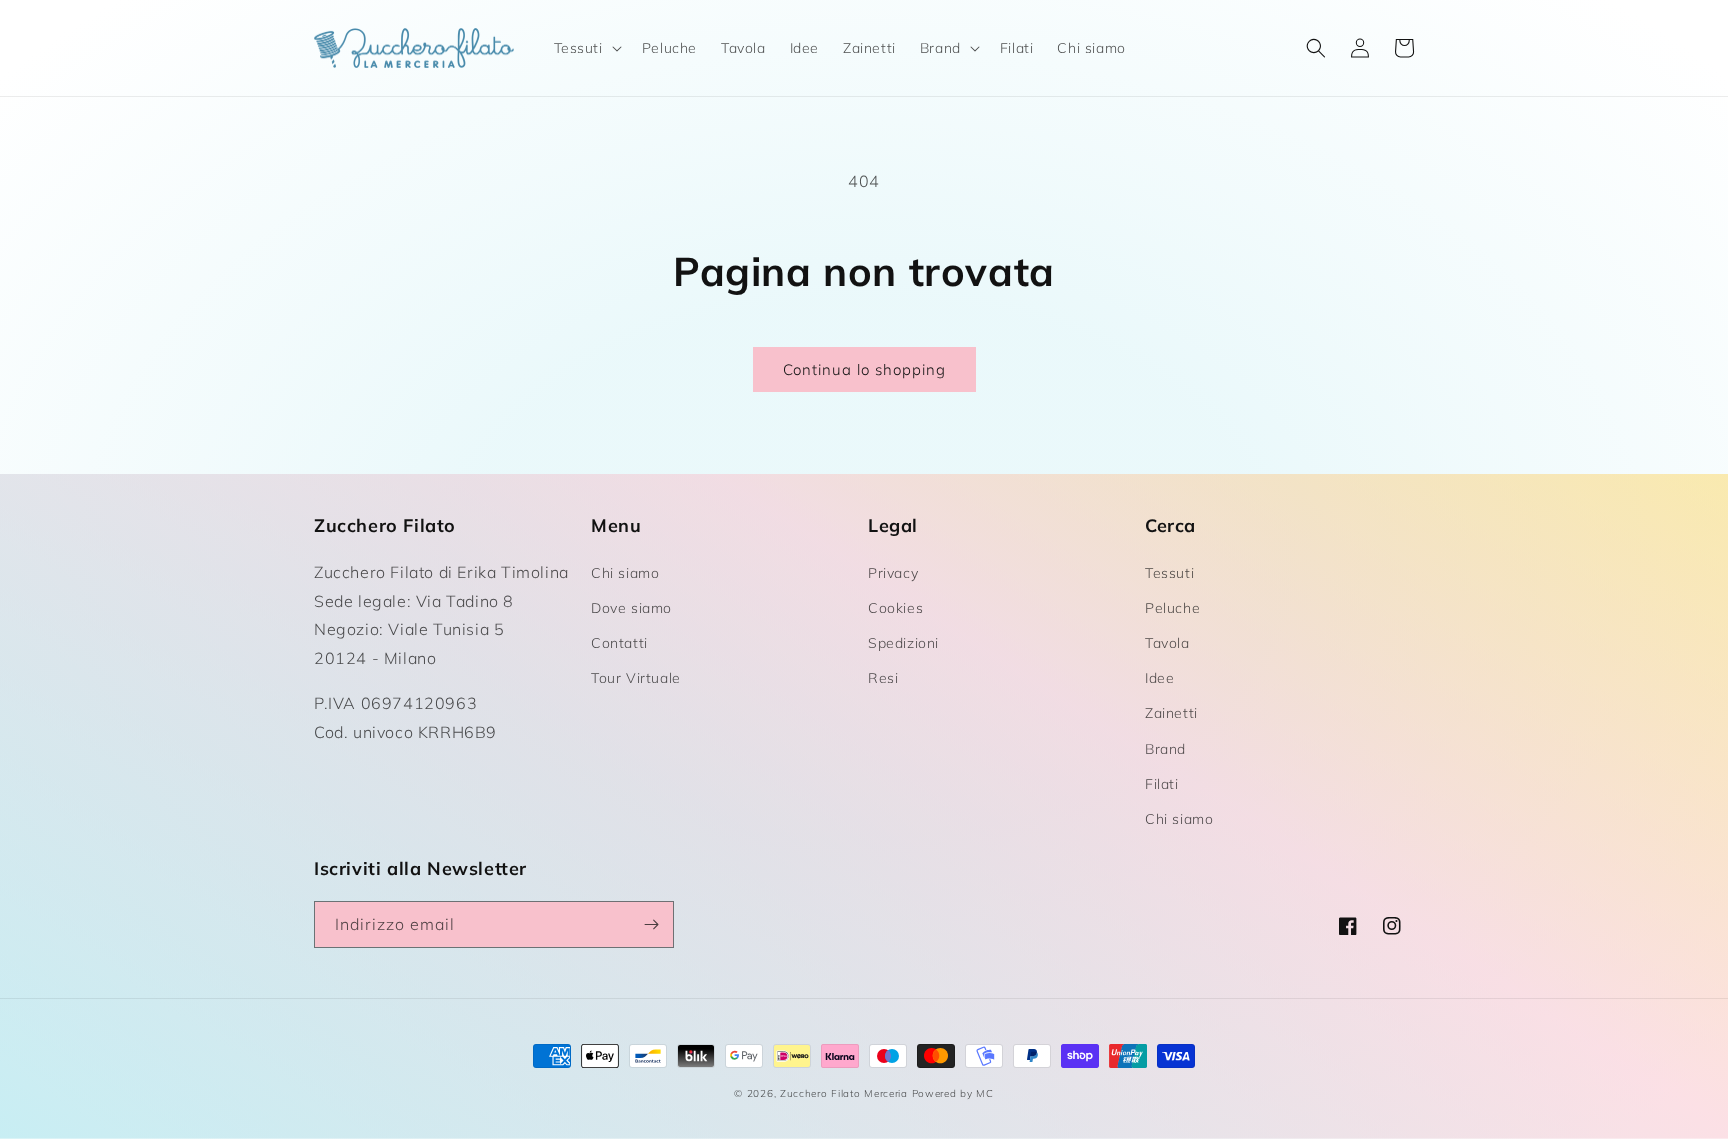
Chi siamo (625, 573)
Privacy (893, 573)
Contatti (619, 643)
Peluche (1172, 608)
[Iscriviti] (651, 924)
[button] (586, 48)
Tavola (1167, 643)
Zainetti (1171, 713)
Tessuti (1169, 573)
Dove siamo (631, 608)
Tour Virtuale (636, 678)
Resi (883, 678)
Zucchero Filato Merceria (844, 1093)
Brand (1165, 749)
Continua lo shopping (864, 369)
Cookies (895, 608)
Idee (1159, 678)
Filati (1162, 784)
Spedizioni (903, 643)
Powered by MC (953, 1093)
